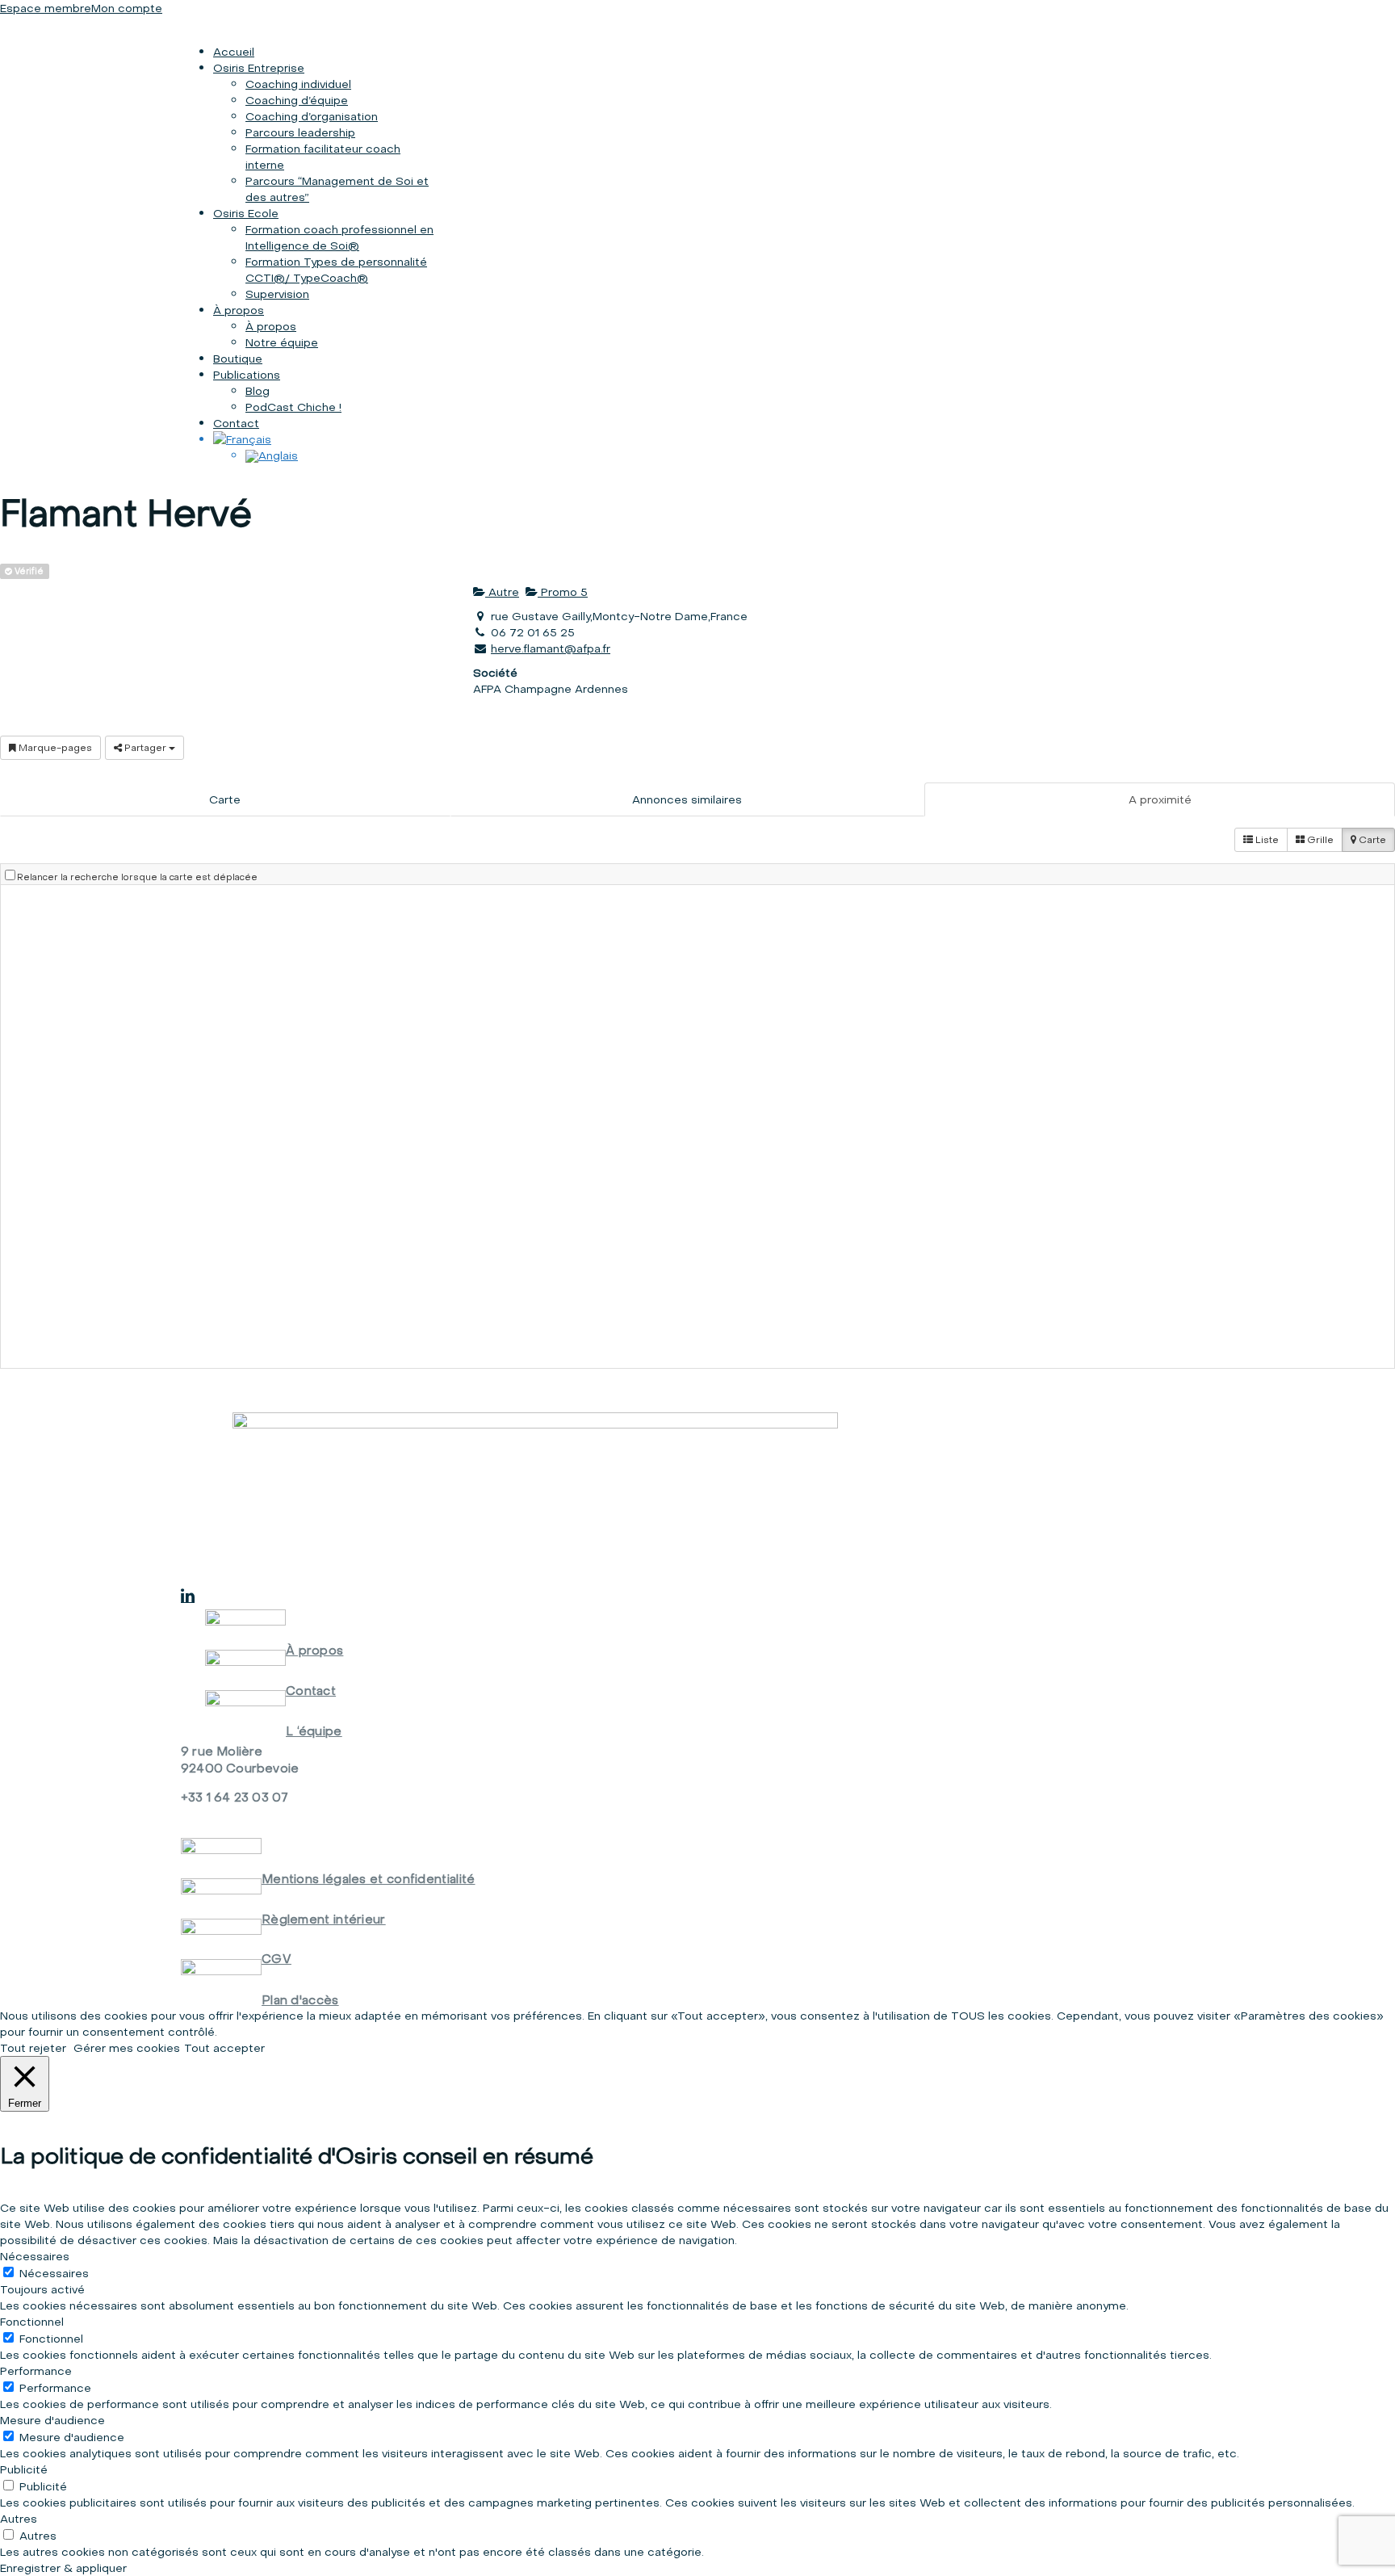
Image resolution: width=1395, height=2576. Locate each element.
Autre (502, 592)
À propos (239, 310)
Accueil (234, 52)
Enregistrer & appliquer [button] (63, 2568)
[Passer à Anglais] (272, 455)
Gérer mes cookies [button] (127, 2048)
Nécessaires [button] (35, 2256)
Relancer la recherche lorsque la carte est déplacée (137, 877)
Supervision (277, 294)
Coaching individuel (298, 84)
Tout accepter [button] (224, 2048)
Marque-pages (54, 747)
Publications (247, 375)
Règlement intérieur (324, 1919)
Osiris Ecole (246, 213)
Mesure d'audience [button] (52, 2420)
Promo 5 (563, 592)
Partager (145, 747)
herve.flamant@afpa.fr (551, 648)
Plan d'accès (300, 2000)
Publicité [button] (24, 2469)
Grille (1319, 839)
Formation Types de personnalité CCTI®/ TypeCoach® (336, 270)
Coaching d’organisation (312, 116)
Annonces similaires (687, 799)
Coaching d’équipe (297, 100)
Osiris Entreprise (259, 68)
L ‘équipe (314, 1731)
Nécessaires (54, 2273)
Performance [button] (36, 2371)
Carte (225, 799)
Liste (1266, 839)
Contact (236, 423)
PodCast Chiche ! (293, 407)
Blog (258, 391)
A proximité (1160, 799)
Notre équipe (282, 342)
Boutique (238, 359)
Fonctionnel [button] (32, 2322)
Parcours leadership (300, 132)
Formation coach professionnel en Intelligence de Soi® (339, 237)
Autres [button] (19, 2519)
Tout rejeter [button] (33, 2048)
